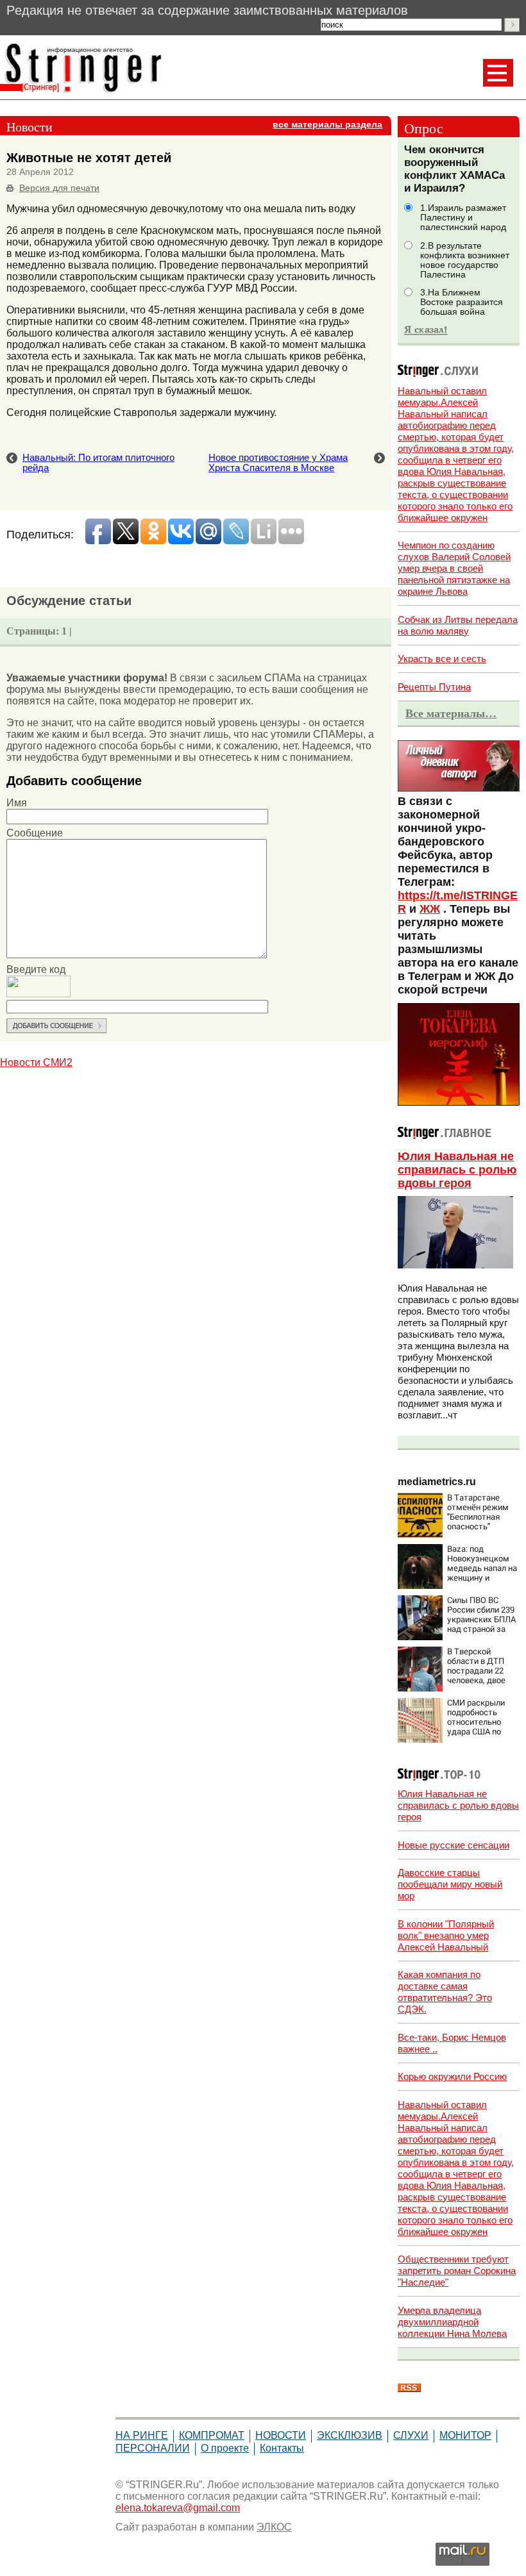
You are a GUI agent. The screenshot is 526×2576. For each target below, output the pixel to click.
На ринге (142, 2435)
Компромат (212, 2435)
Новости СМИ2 (36, 1062)
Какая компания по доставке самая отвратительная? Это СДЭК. (445, 1992)
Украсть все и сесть (442, 659)
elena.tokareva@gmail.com (178, 2508)
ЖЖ (430, 909)
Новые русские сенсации (454, 1845)
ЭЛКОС (274, 2527)
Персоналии (153, 2448)
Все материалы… (451, 713)
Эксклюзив (350, 2435)
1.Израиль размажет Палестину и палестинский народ (463, 218)
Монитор (465, 2435)
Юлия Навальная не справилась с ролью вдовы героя (457, 1170)
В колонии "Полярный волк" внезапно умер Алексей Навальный (446, 1935)
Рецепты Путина (434, 687)
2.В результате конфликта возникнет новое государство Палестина (465, 260)
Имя (17, 803)
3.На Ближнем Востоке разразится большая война (462, 302)
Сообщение (35, 833)
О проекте (225, 2448)
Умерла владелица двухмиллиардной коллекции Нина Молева (452, 2322)
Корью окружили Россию (452, 2076)
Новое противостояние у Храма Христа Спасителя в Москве (278, 463)
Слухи (411, 2435)
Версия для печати (59, 188)
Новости (281, 2435)
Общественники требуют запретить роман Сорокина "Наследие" (457, 2271)
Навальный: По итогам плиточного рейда (98, 463)
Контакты (282, 2448)
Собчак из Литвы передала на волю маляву (458, 625)
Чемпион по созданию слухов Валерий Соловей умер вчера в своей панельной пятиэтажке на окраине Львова (454, 568)
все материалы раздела (327, 125)
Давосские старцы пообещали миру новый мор (450, 1884)
